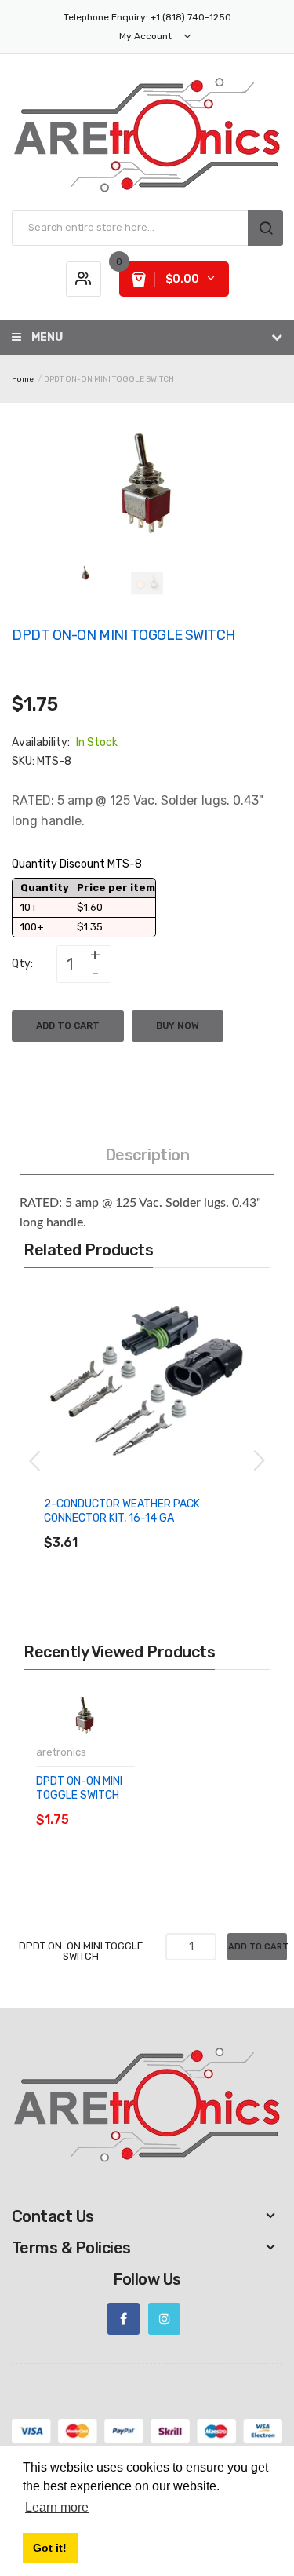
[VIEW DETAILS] (156, 1527)
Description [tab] (147, 1155)
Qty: (22, 964)
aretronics (61, 1752)
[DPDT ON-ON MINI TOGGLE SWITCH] (85, 574)
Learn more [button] (57, 2507)
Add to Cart (68, 1025)
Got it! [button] (50, 2548)
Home (23, 379)
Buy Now (178, 1025)
